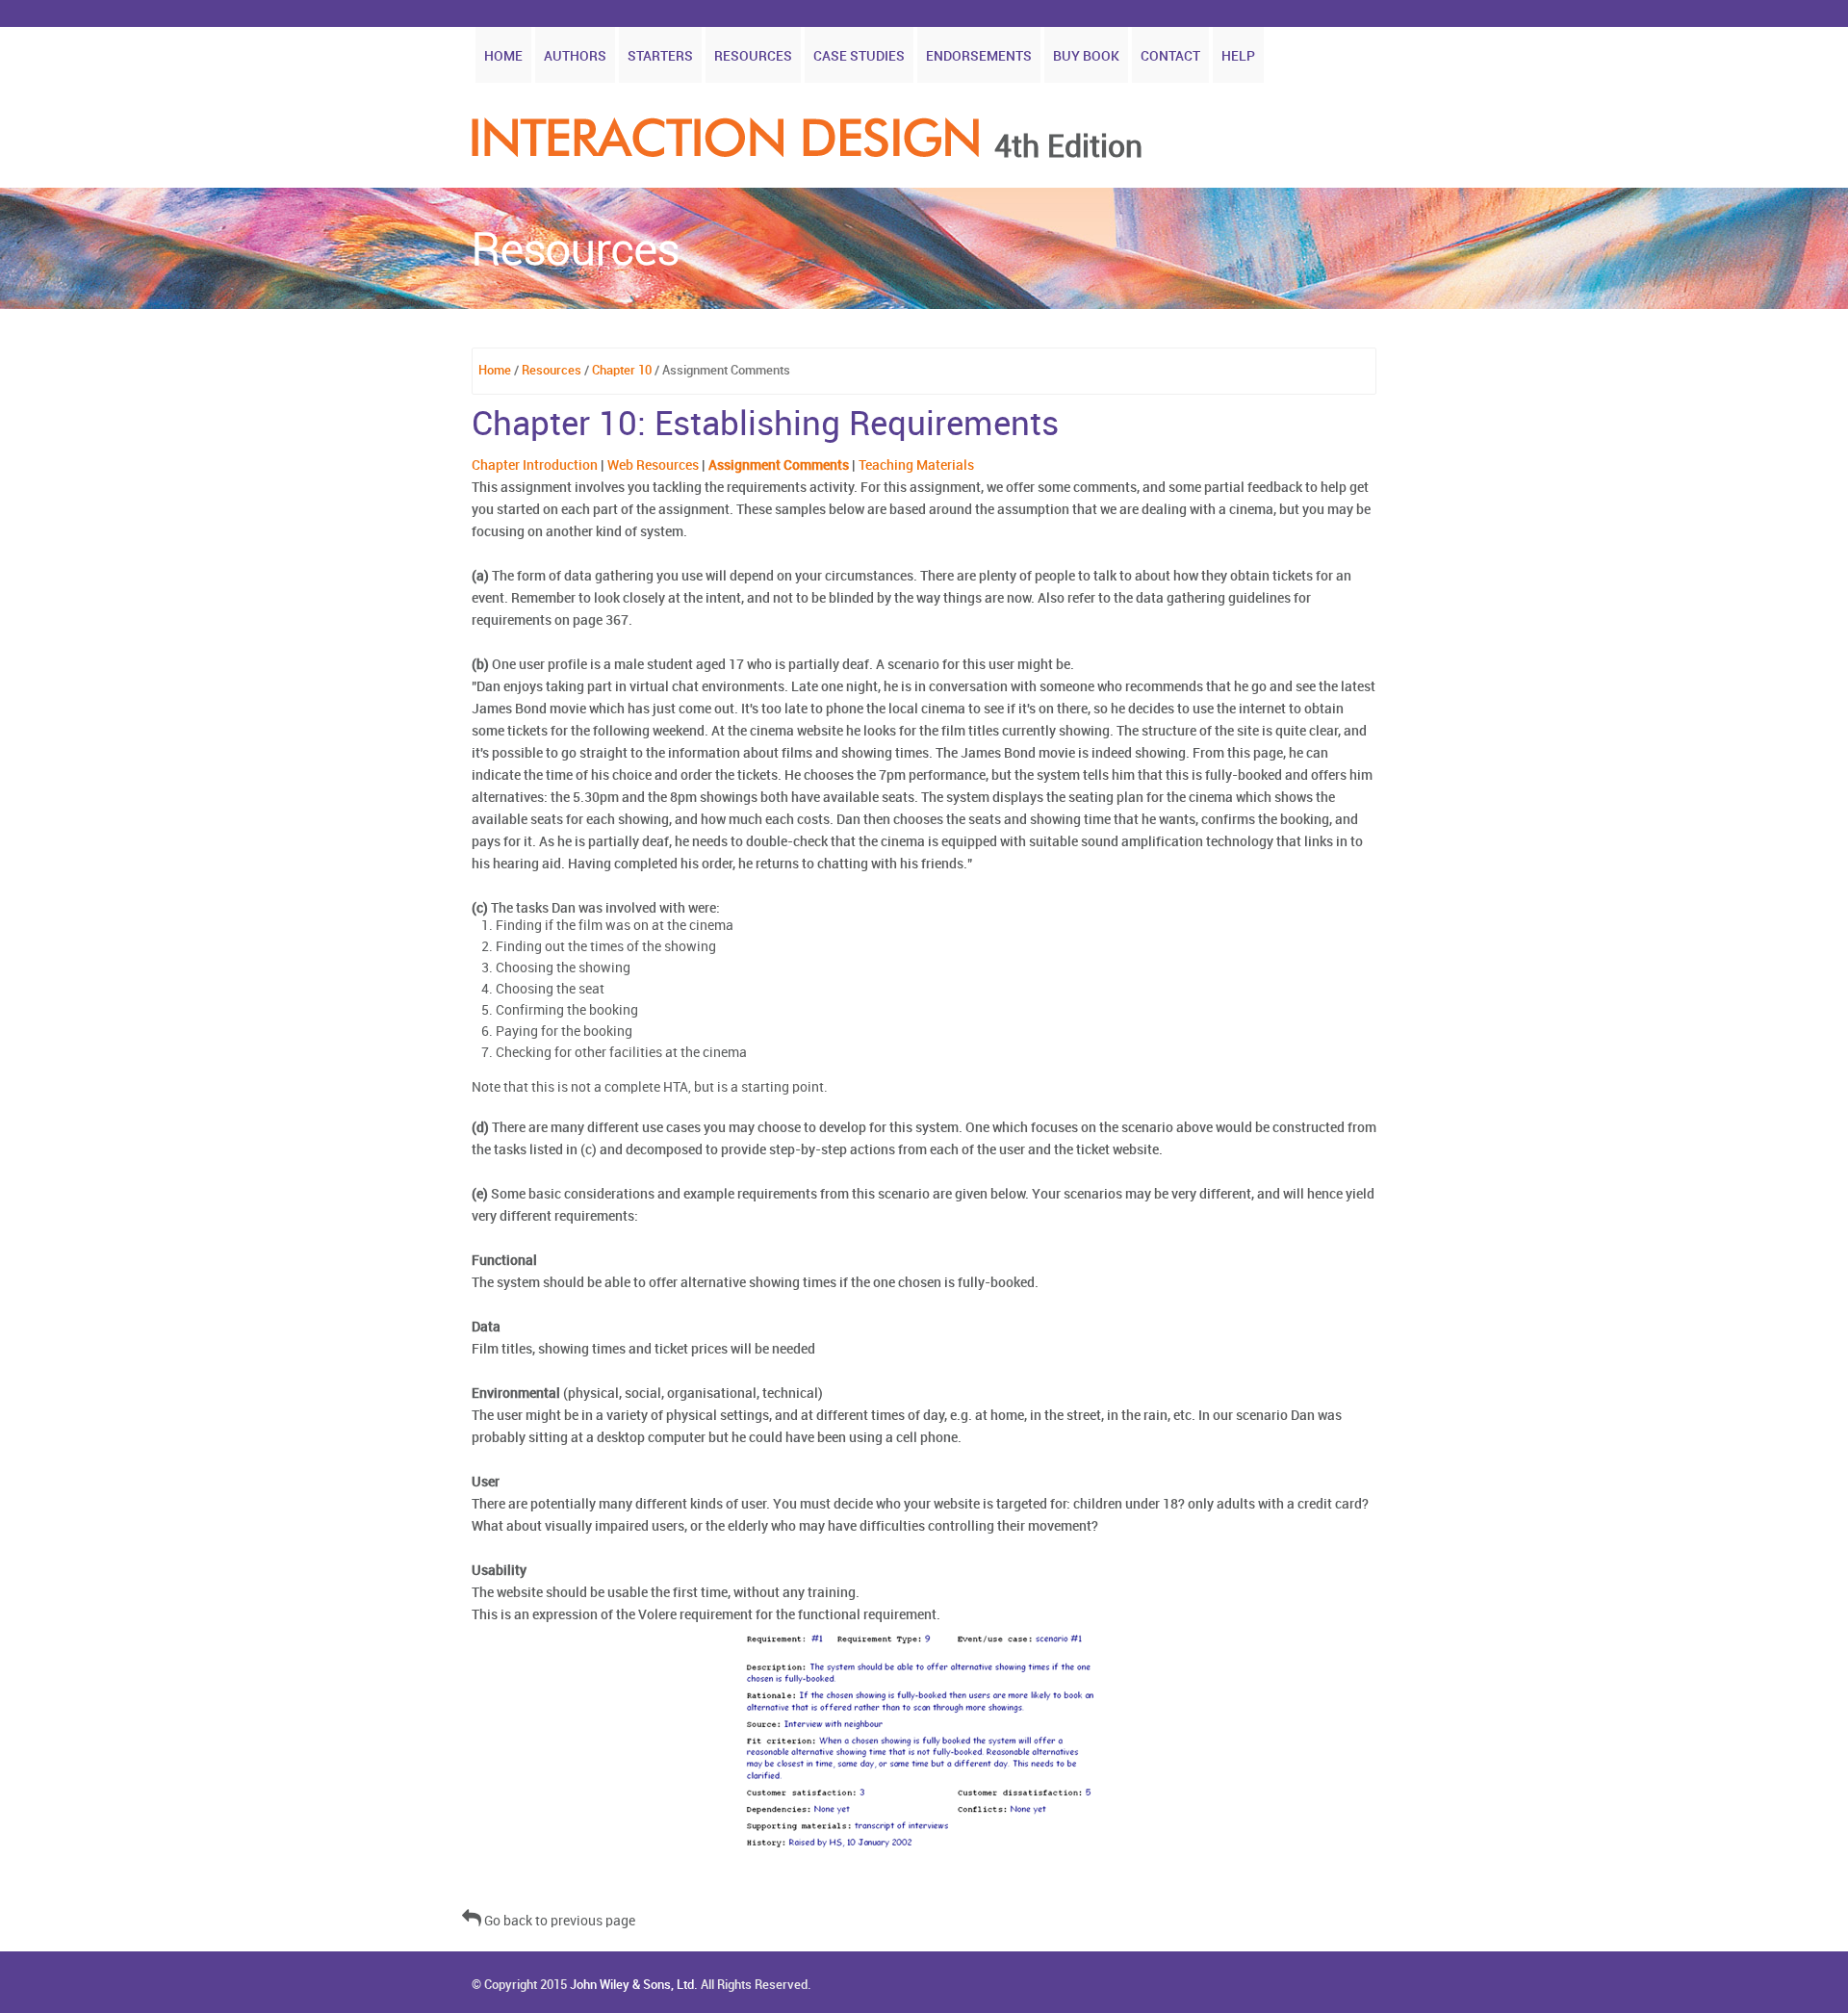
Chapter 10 (622, 371)
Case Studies (859, 56)
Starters (660, 56)
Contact (1170, 56)
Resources (753, 56)
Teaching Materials (916, 465)
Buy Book (1086, 56)
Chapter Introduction (535, 465)
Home (503, 56)
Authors (575, 56)
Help (1238, 56)
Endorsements (979, 56)
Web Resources (653, 465)
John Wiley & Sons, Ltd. (634, 1985)
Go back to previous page (558, 1921)
